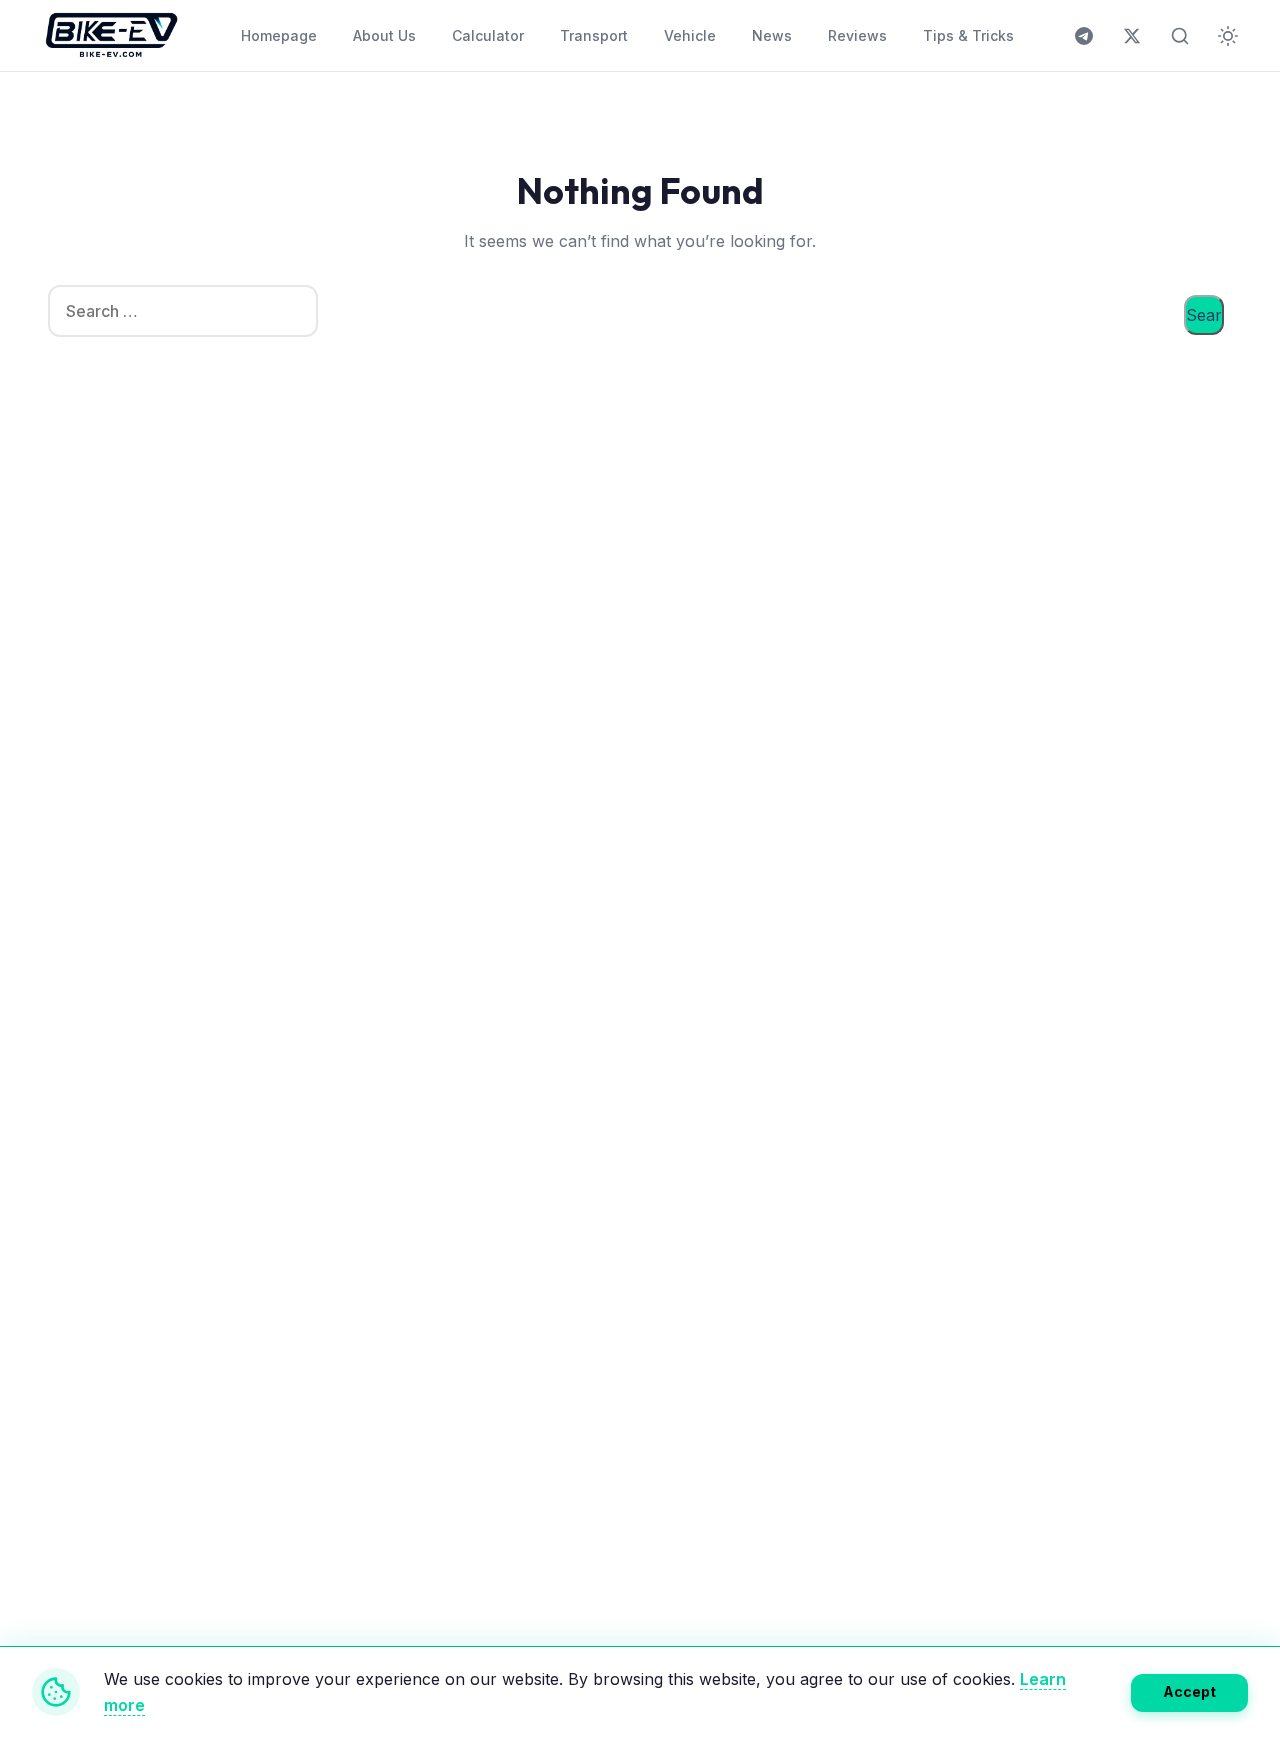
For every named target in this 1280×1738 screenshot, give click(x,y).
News (772, 35)
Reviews (857, 35)
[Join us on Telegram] (1084, 36)
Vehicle (690, 35)
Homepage (279, 35)
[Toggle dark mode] (1228, 36)
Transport (594, 35)
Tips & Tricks (968, 35)
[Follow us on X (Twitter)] (1132, 36)
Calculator (488, 35)
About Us (384, 35)
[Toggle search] (1180, 36)
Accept (1189, 1691)
